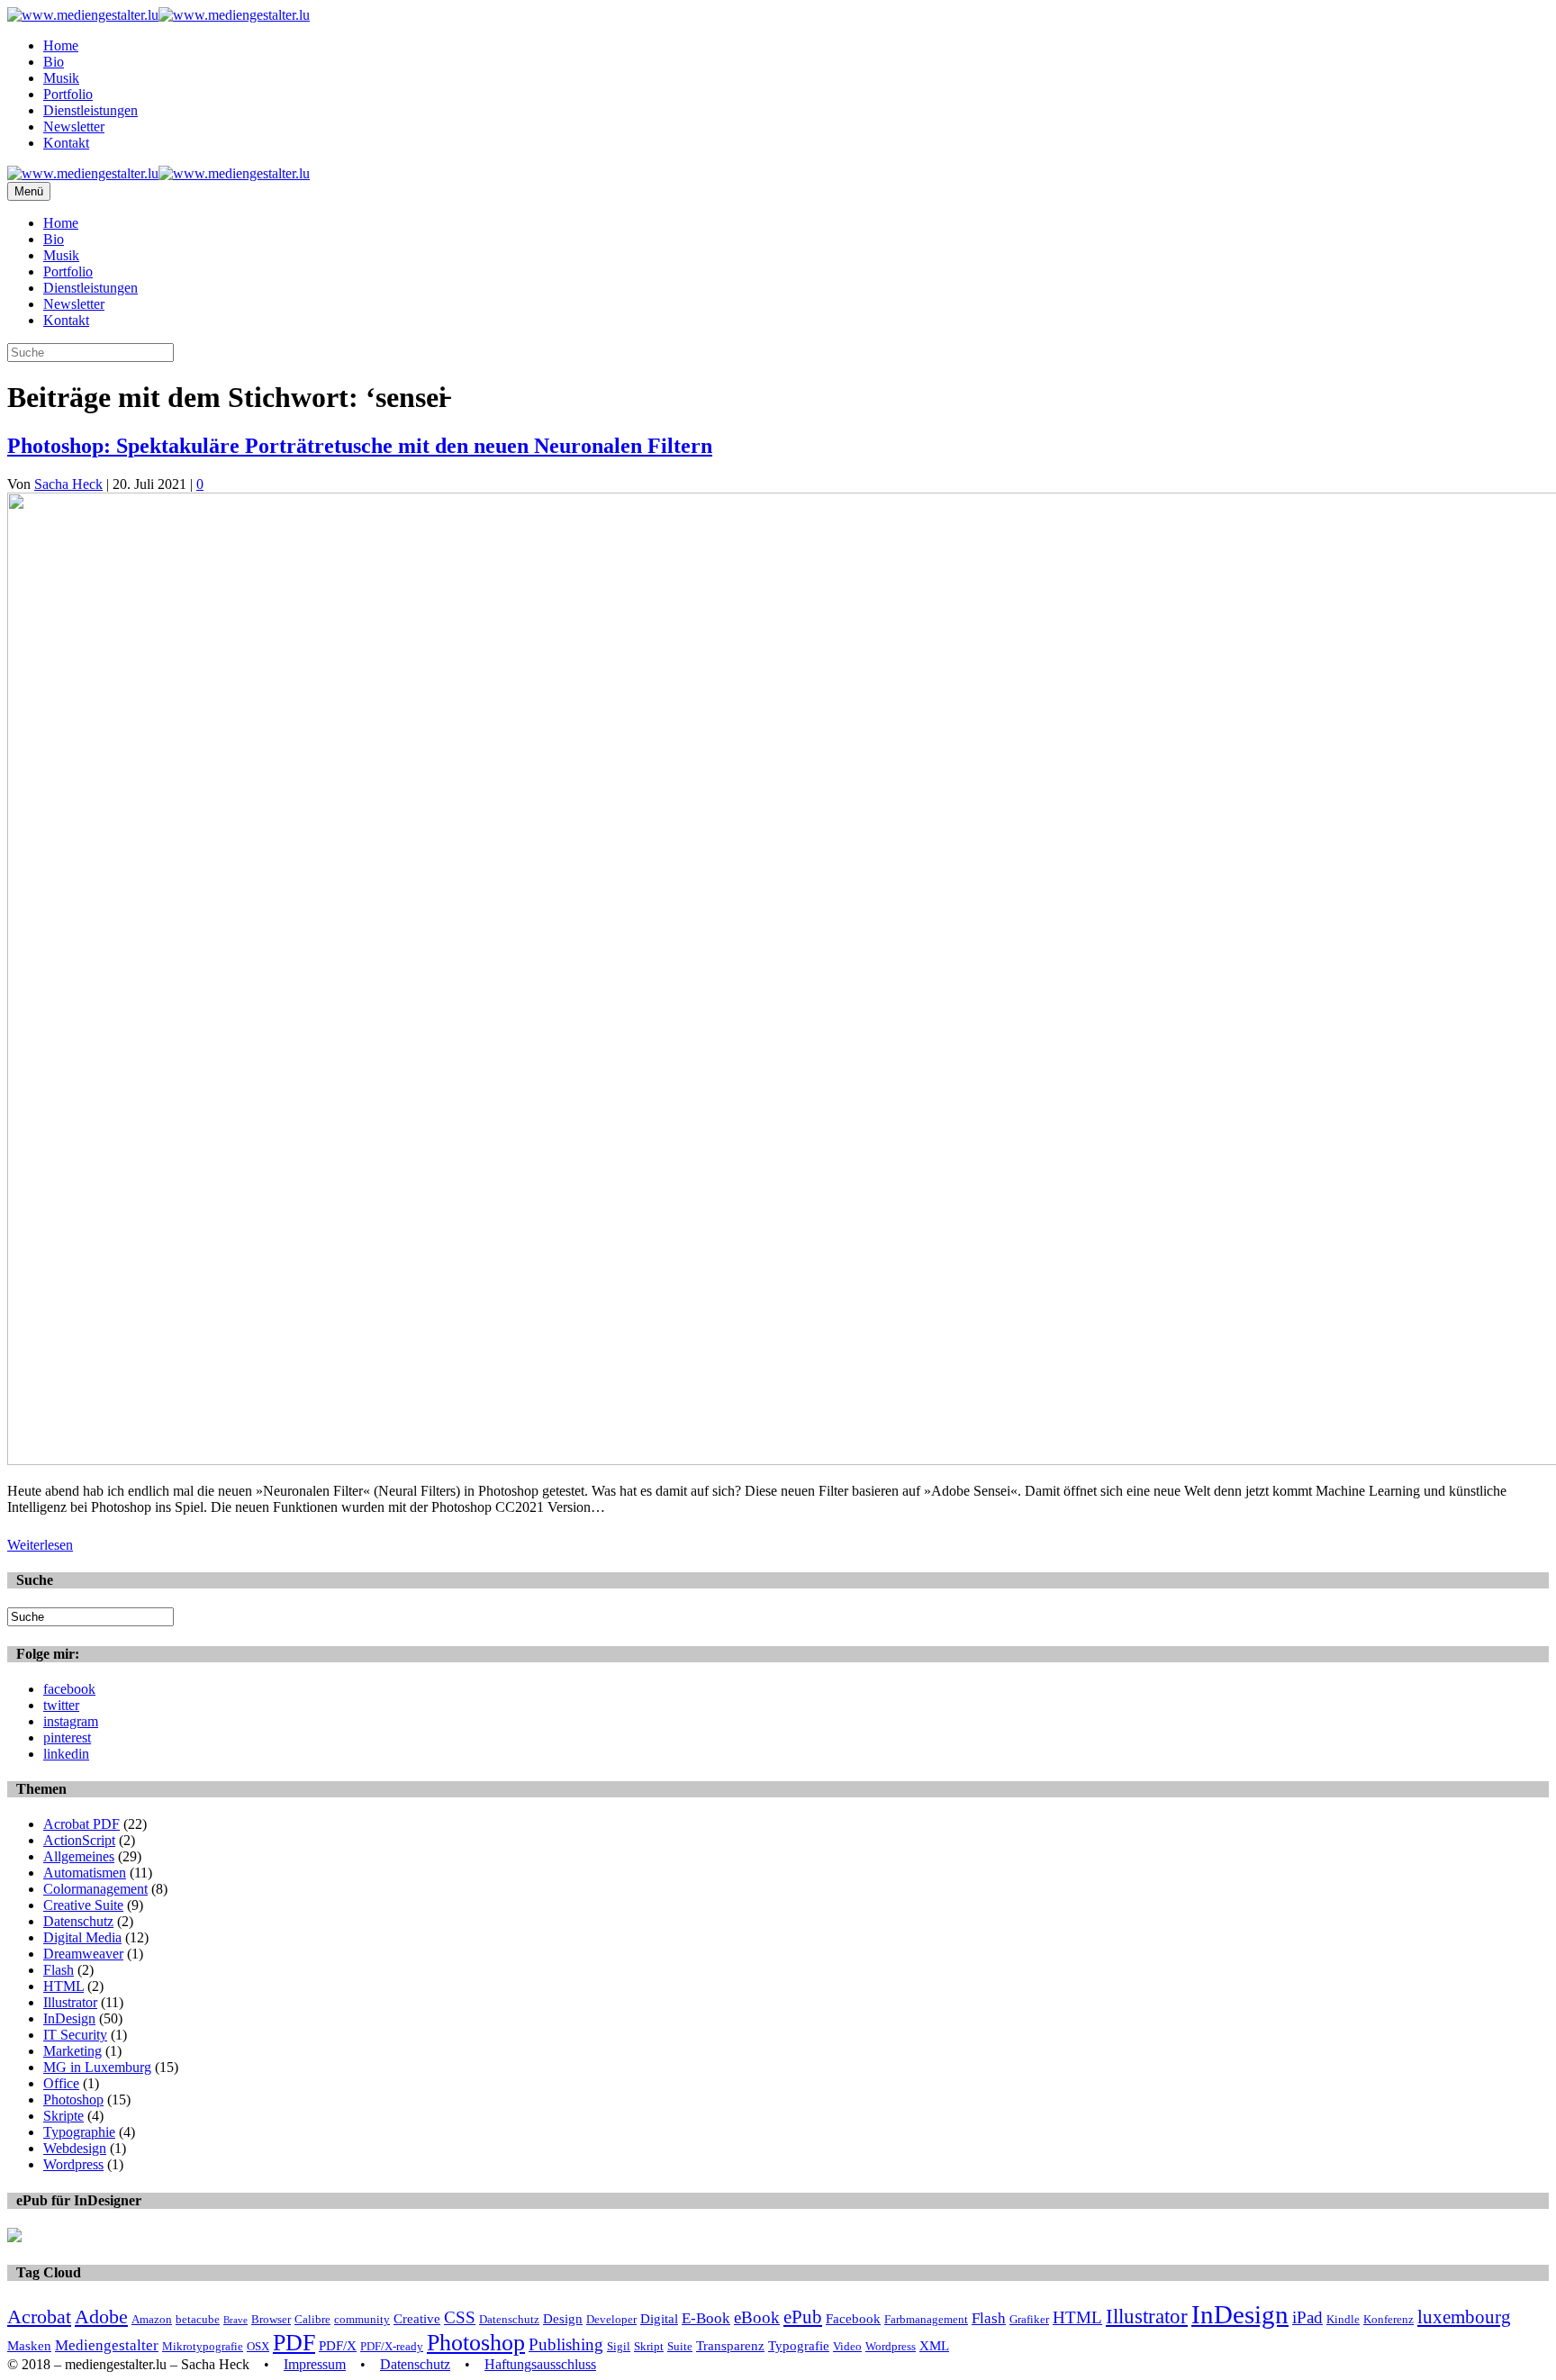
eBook (757, 2317)
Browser (271, 2319)
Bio (54, 62)
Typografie (799, 2345)
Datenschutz (78, 1921)
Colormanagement (95, 1889)
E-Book (706, 2318)
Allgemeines (79, 1856)
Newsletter (74, 127)
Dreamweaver (83, 1954)
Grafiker (1029, 2319)
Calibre (312, 2319)
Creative (417, 2318)
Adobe (101, 2317)
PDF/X (338, 2345)
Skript (649, 2346)
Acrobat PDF (81, 1824)
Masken (29, 2345)
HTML (63, 1986)
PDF (294, 2343)
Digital (659, 2318)
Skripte (63, 2116)
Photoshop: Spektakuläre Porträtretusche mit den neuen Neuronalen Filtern (360, 446)
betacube (198, 2319)
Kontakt (66, 143)
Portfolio (68, 94)
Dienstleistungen (90, 110)
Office (61, 2083)
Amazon (152, 2319)
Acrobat (39, 2317)
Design (563, 2318)
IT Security (75, 2035)
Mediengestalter (107, 2345)
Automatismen (85, 1873)
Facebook (853, 2318)
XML (934, 2345)
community (362, 2319)
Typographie (79, 2132)
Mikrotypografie (203, 2346)
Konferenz (1389, 2319)
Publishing (566, 2344)
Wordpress (73, 2164)
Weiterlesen (40, 1545)
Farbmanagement (926, 2319)
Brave (235, 2320)
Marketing (72, 2051)
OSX (258, 2346)
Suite (680, 2346)
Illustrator (70, 2002)
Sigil (619, 2346)
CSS (460, 2317)
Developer (611, 2319)
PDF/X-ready (392, 2346)
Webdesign (75, 2148)
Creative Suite (83, 1905)
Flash (59, 1970)
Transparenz (730, 2345)
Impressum (315, 2364)
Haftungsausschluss (540, 2364)
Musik (61, 78)
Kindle (1343, 2319)
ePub (803, 2317)
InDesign (69, 2018)
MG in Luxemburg (97, 2067)
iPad (1307, 2317)
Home (61, 45)
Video (847, 2346)
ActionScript (79, 1840)
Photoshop (73, 2099)
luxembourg (1464, 2317)
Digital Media (82, 1937)
